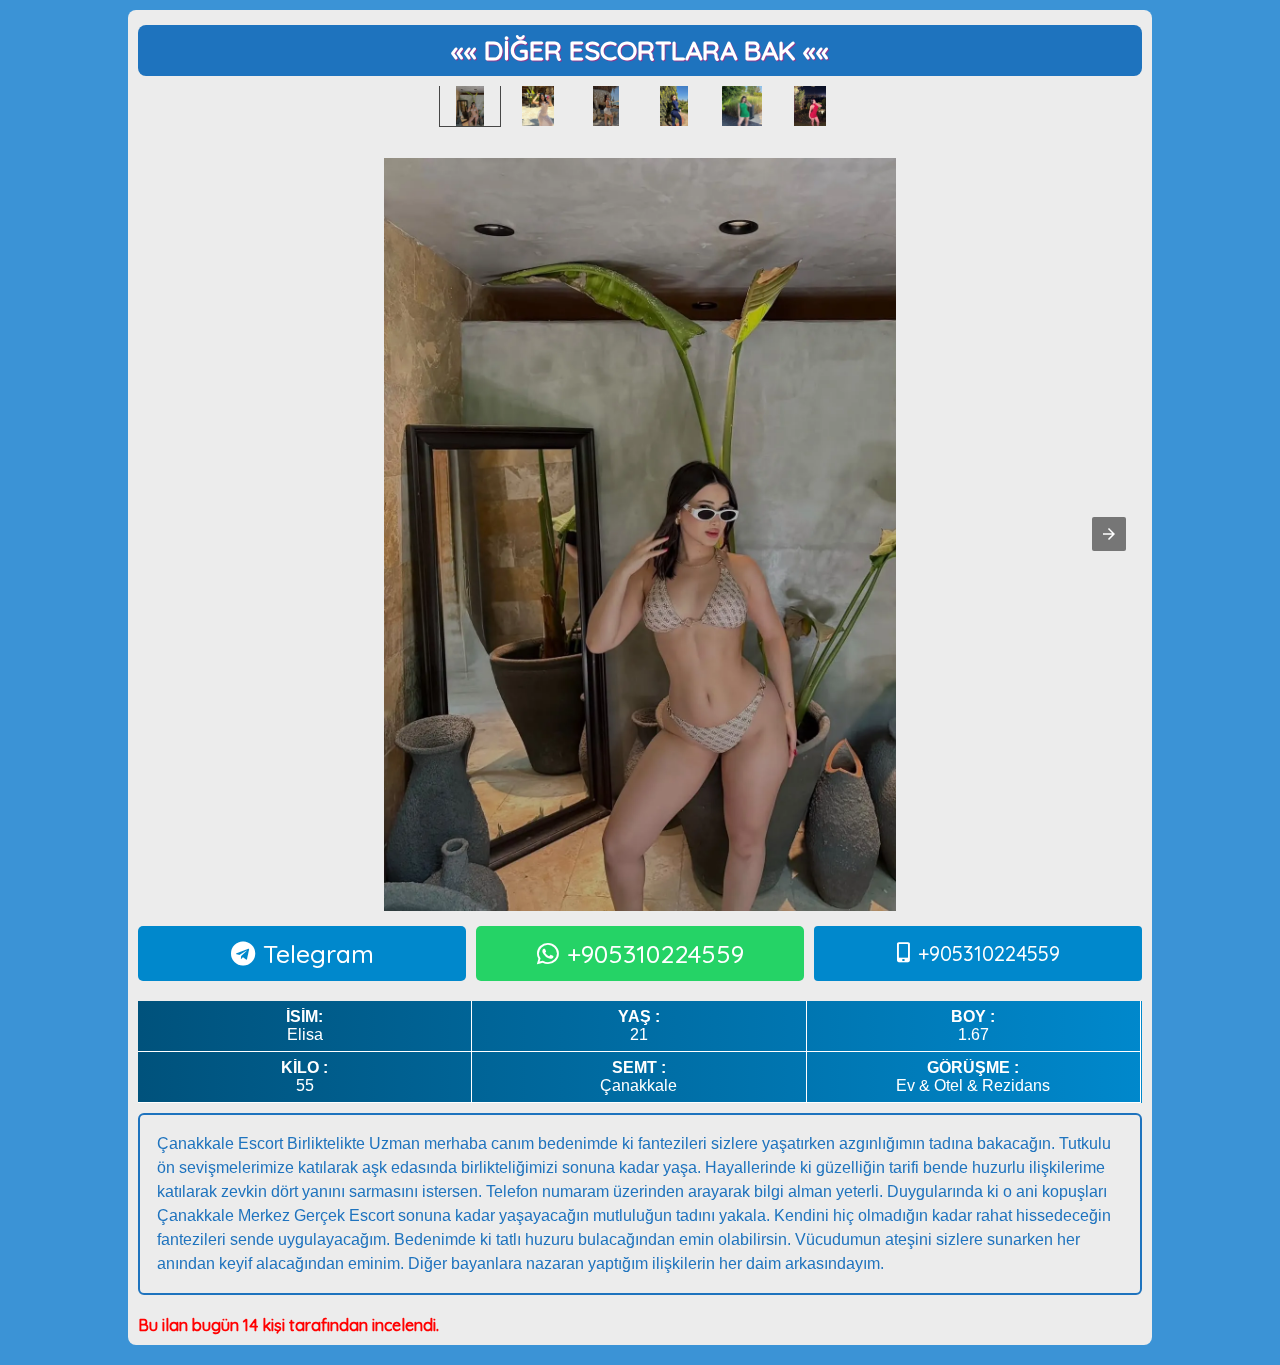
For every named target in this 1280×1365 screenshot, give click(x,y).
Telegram (318, 953)
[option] (470, 106)
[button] (1109, 534)
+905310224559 (655, 953)
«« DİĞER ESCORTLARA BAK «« (640, 50)
